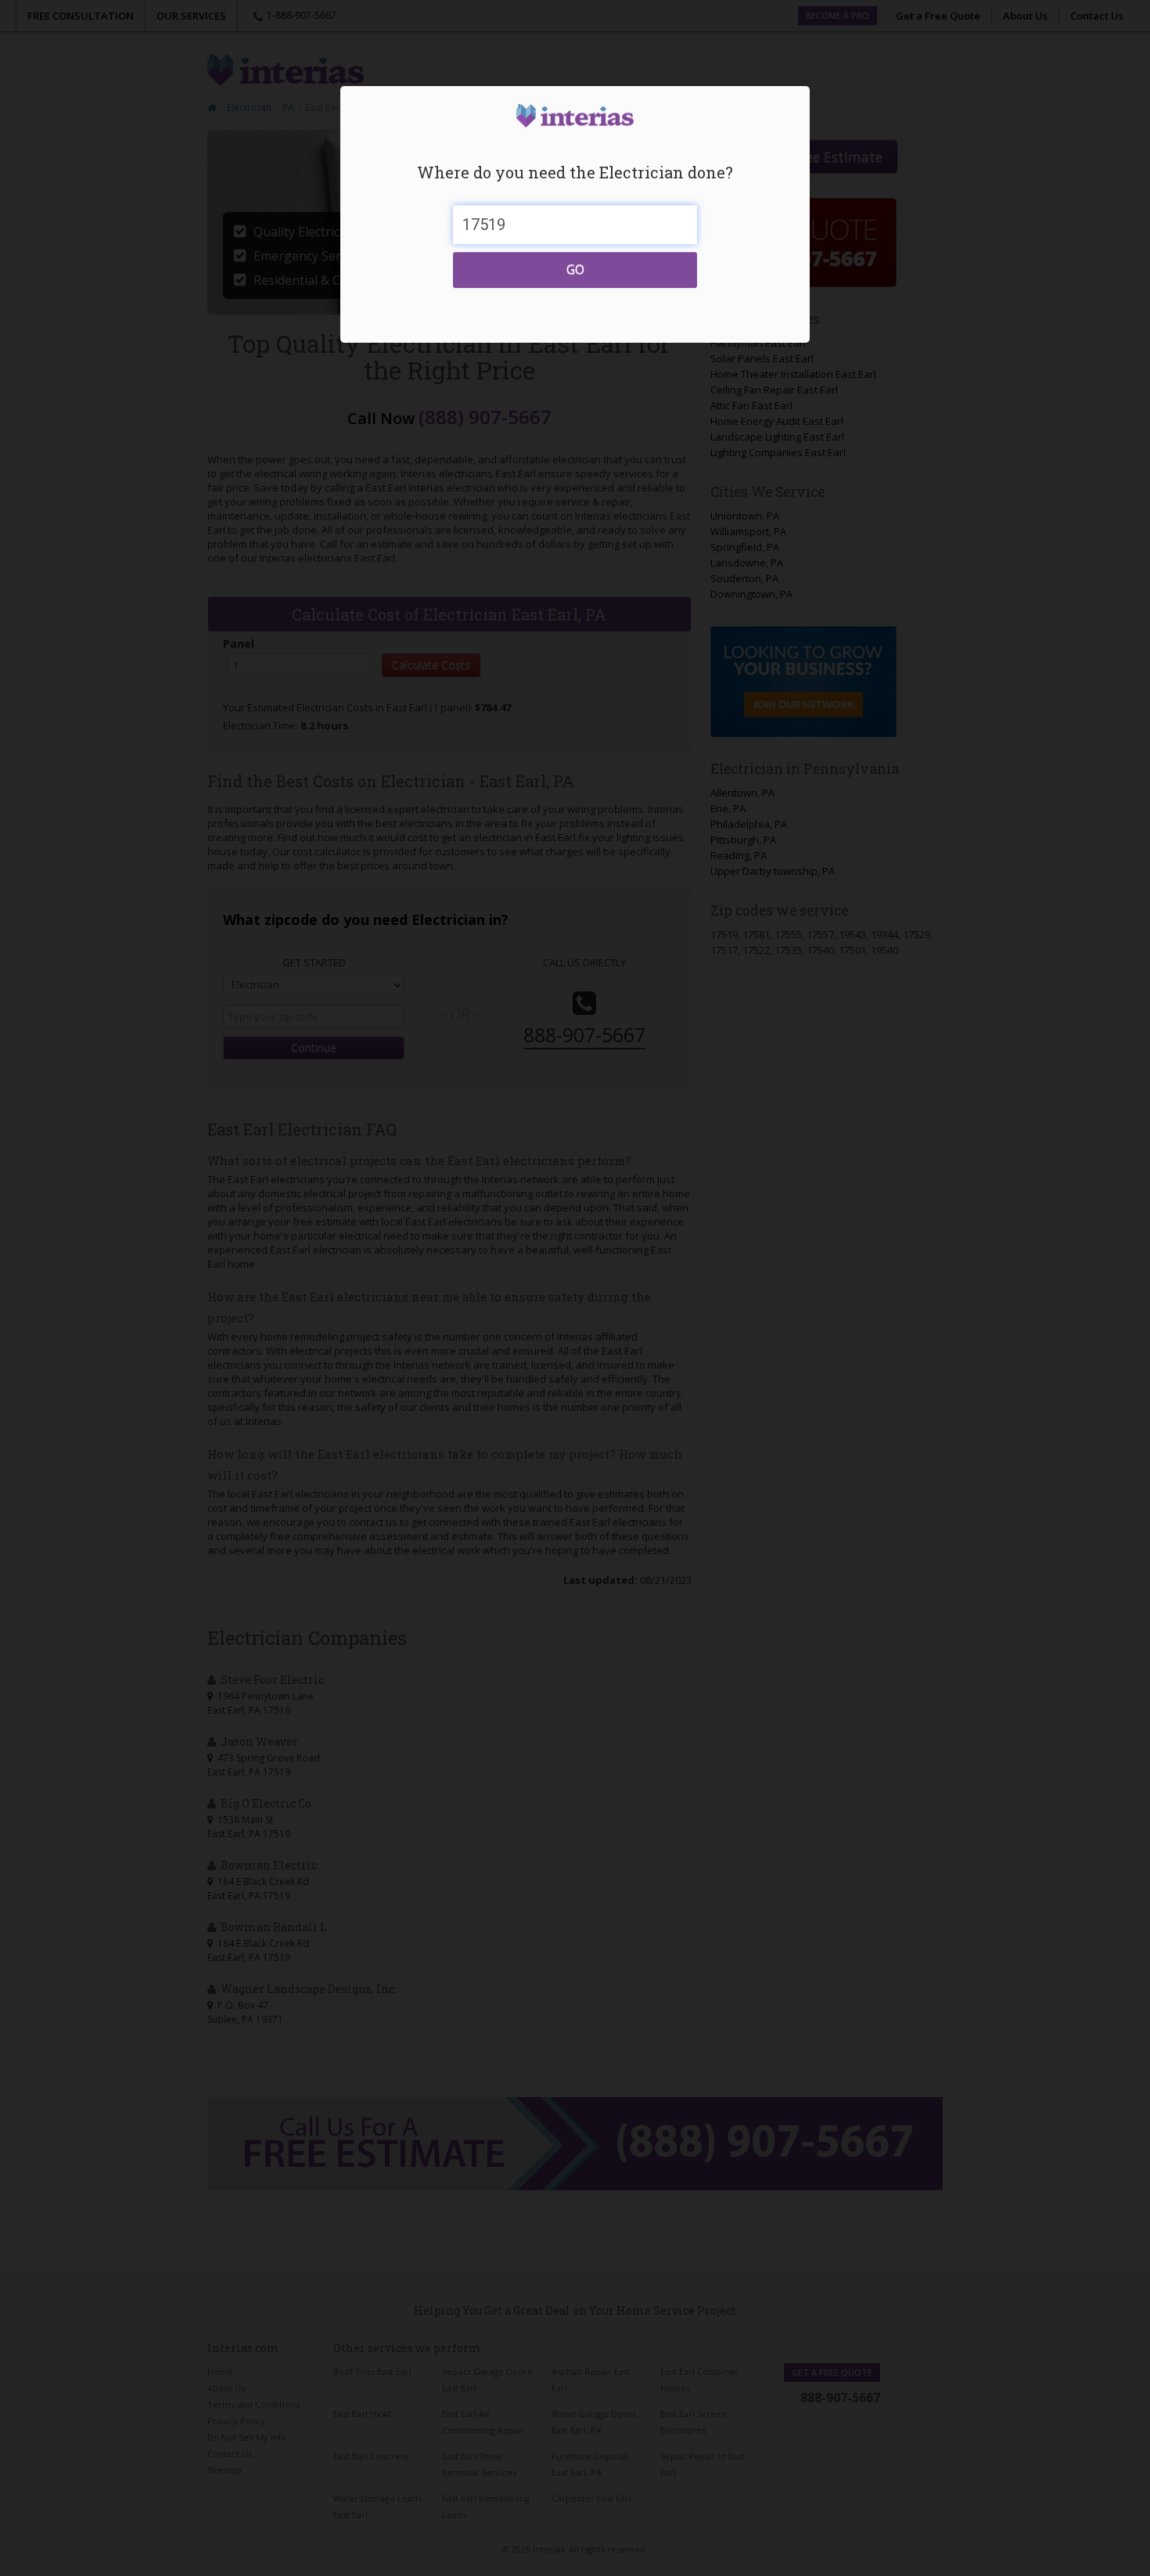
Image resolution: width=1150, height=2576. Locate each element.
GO (575, 269)
